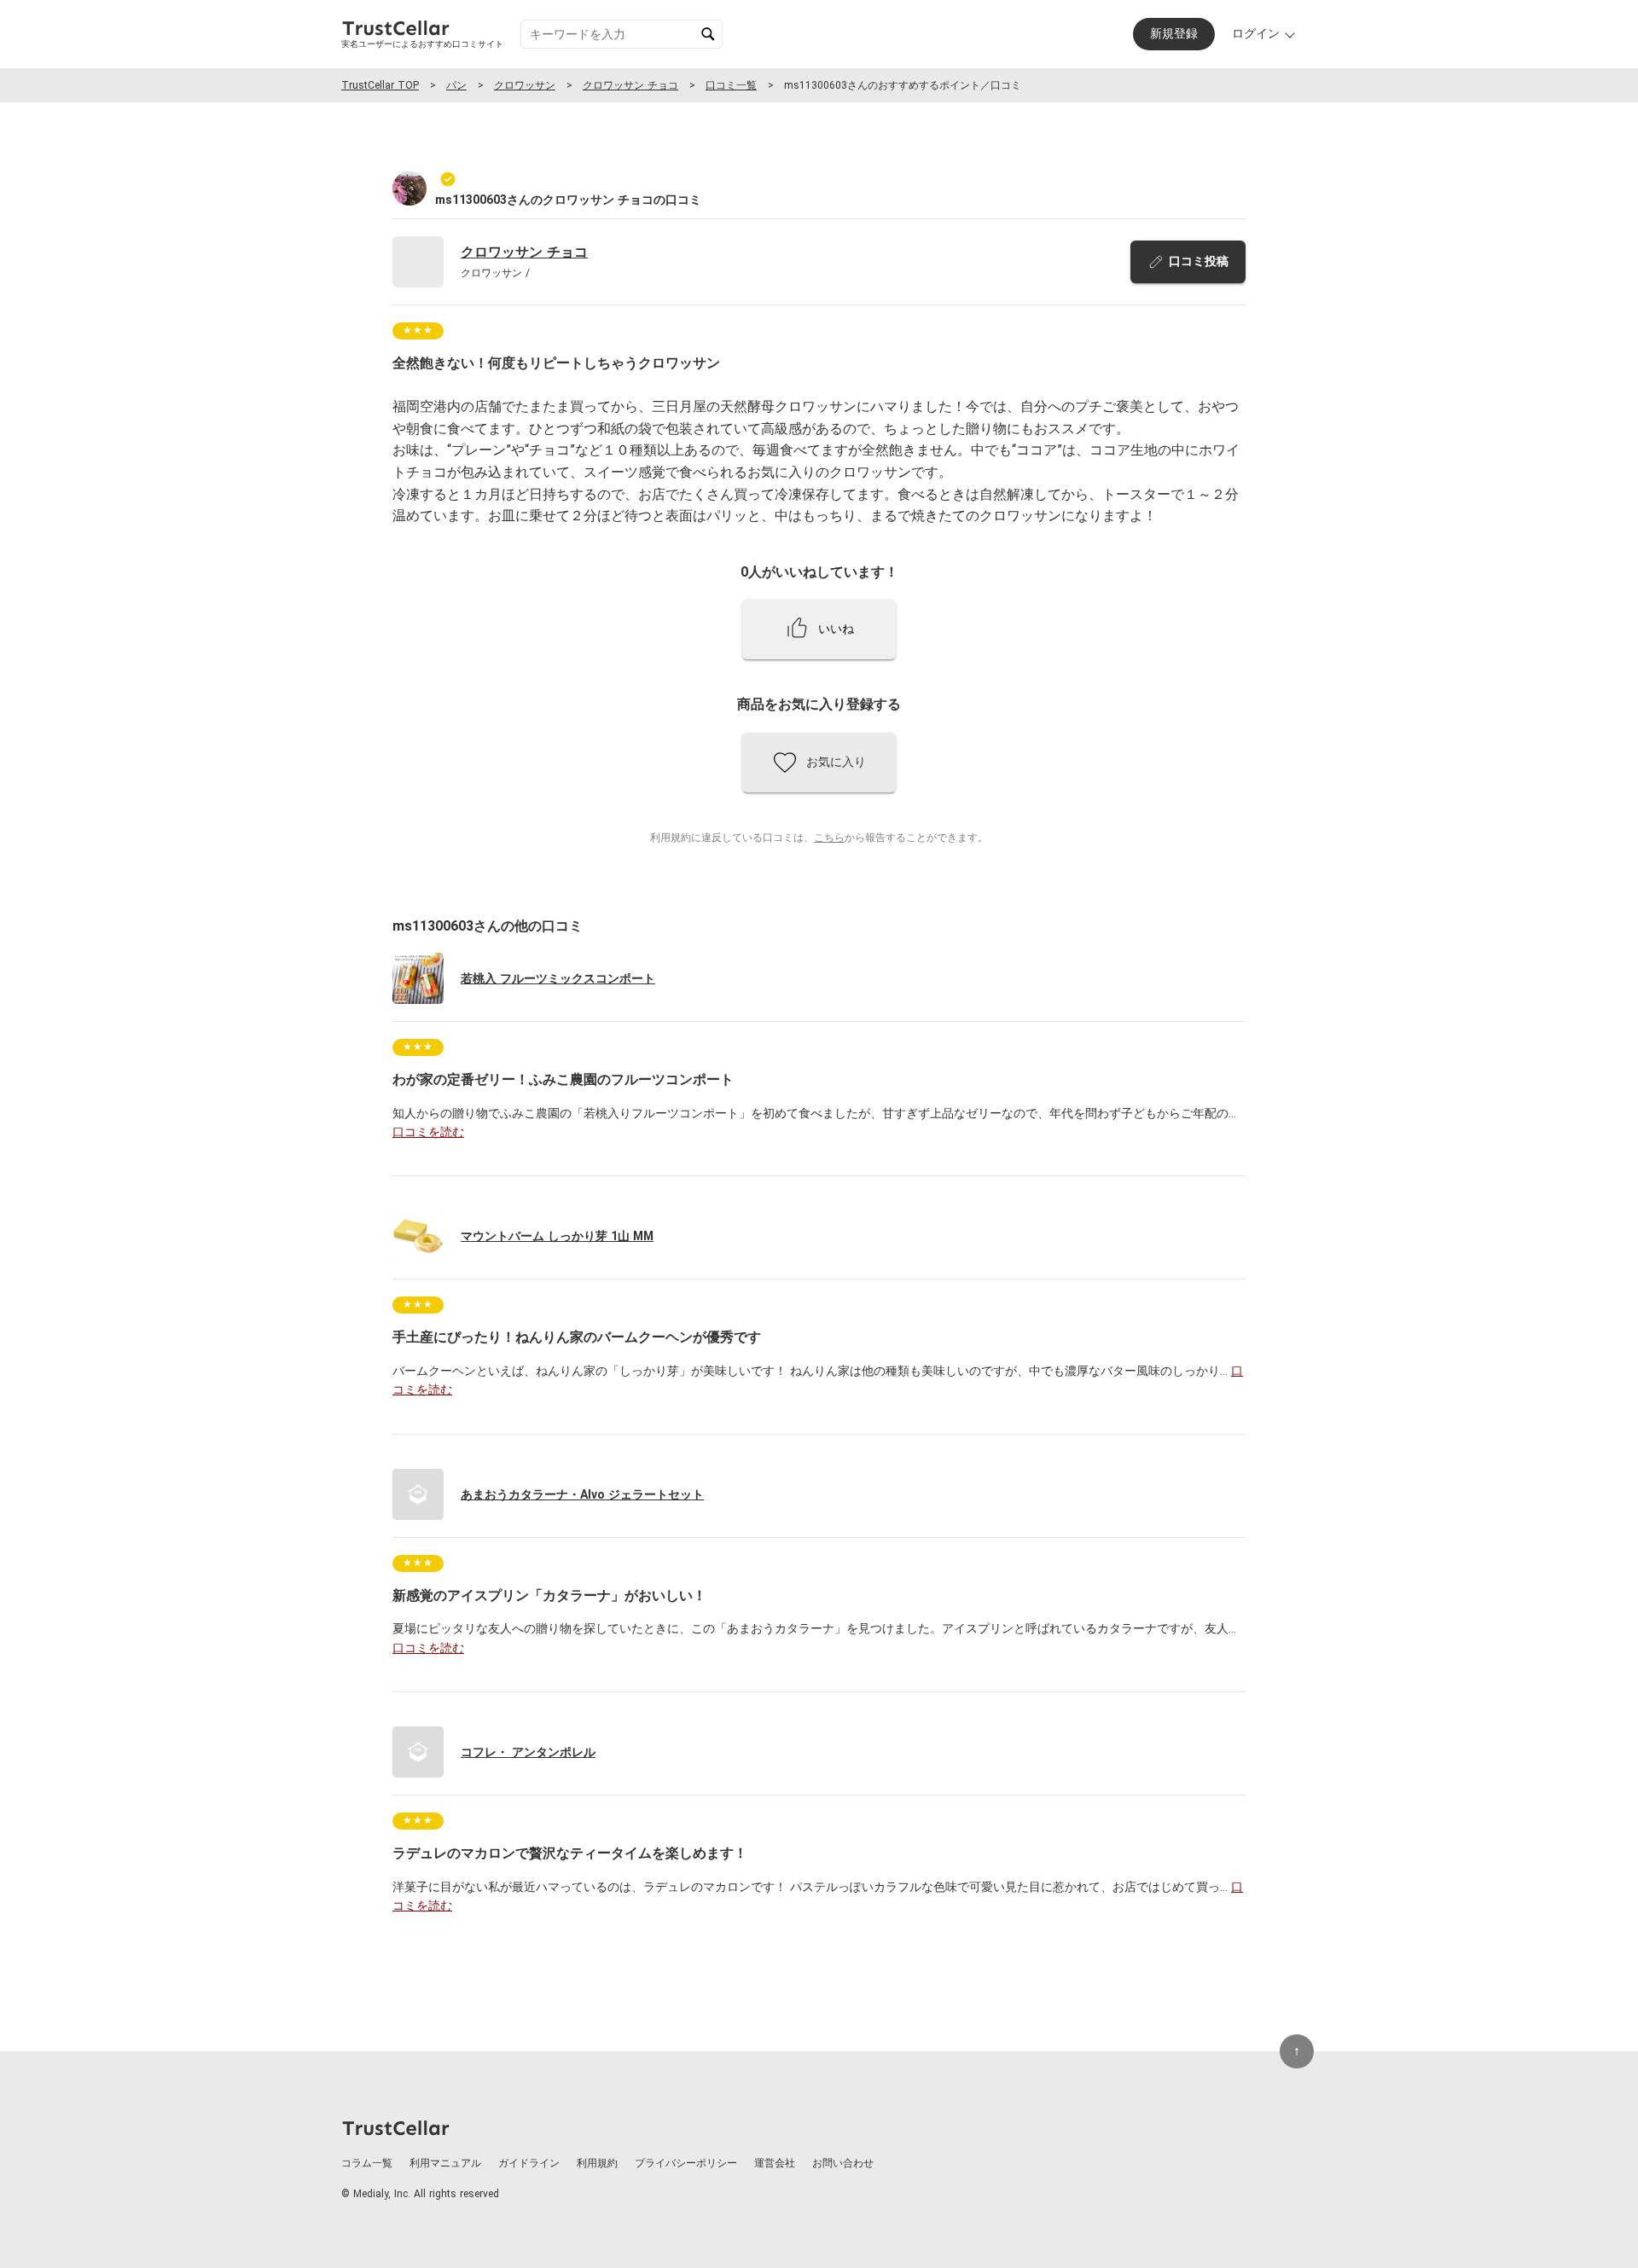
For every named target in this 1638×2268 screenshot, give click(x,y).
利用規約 (597, 2163)
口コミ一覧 (731, 85)
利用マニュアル (445, 2163)
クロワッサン (525, 85)
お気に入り (836, 762)
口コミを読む (428, 1132)
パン (456, 85)
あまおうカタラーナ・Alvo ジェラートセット (582, 1494)
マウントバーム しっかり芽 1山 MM (557, 1236)
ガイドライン (529, 2163)
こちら (829, 838)
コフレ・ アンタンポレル (528, 1752)
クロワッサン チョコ (630, 85)
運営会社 (775, 2163)
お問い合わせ (843, 2163)
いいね (836, 629)
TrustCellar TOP (380, 85)
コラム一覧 (367, 2163)
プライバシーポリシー (686, 2163)
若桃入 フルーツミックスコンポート (558, 978)
